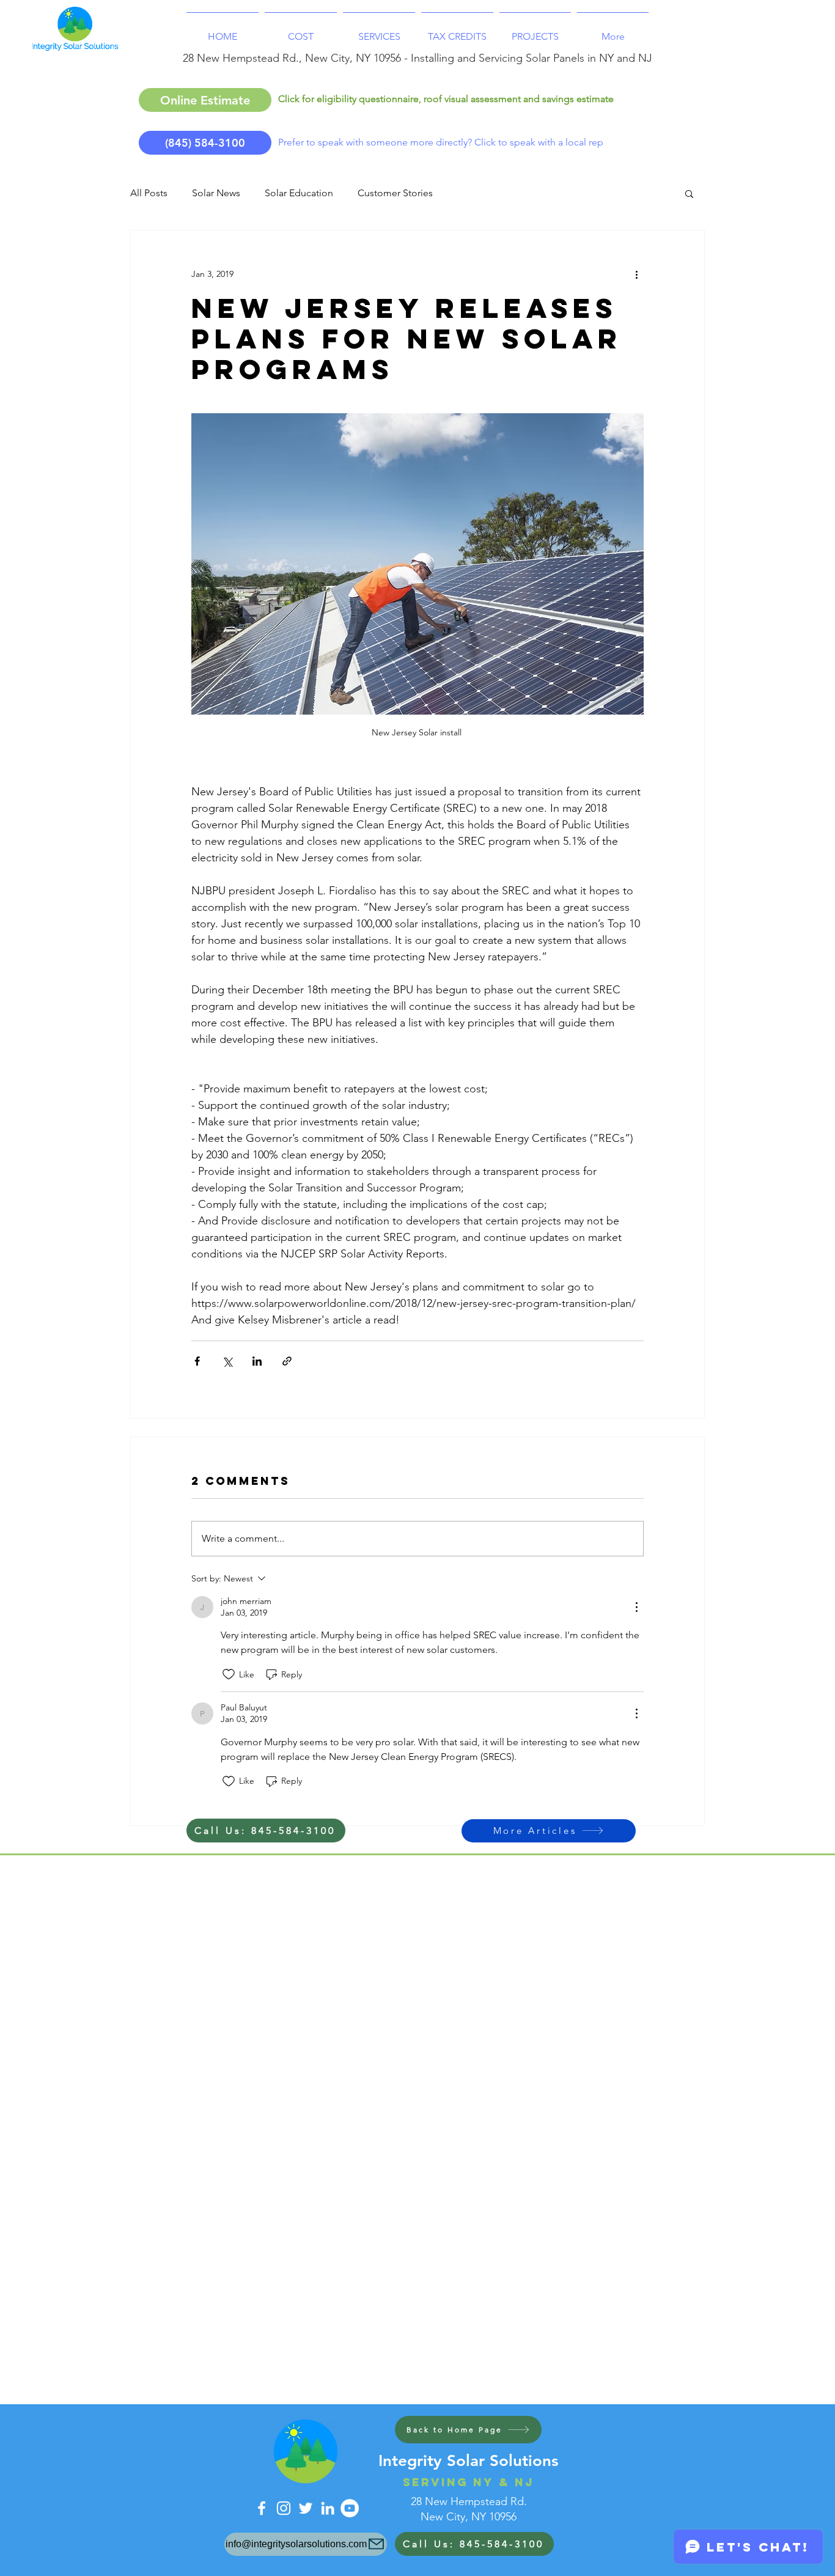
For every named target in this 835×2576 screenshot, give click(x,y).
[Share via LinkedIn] (257, 1361)
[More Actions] (636, 1607)
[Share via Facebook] (197, 1361)
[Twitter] (306, 2508)
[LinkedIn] (328, 2508)
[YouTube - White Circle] (350, 2508)
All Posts (149, 193)
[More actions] (636, 274)
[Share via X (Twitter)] (227, 1361)
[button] (689, 193)
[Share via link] (287, 1361)
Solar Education (299, 193)
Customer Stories (395, 193)
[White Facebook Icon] (262, 2508)
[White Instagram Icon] (284, 2508)
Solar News (216, 193)
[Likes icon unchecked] (229, 1674)
